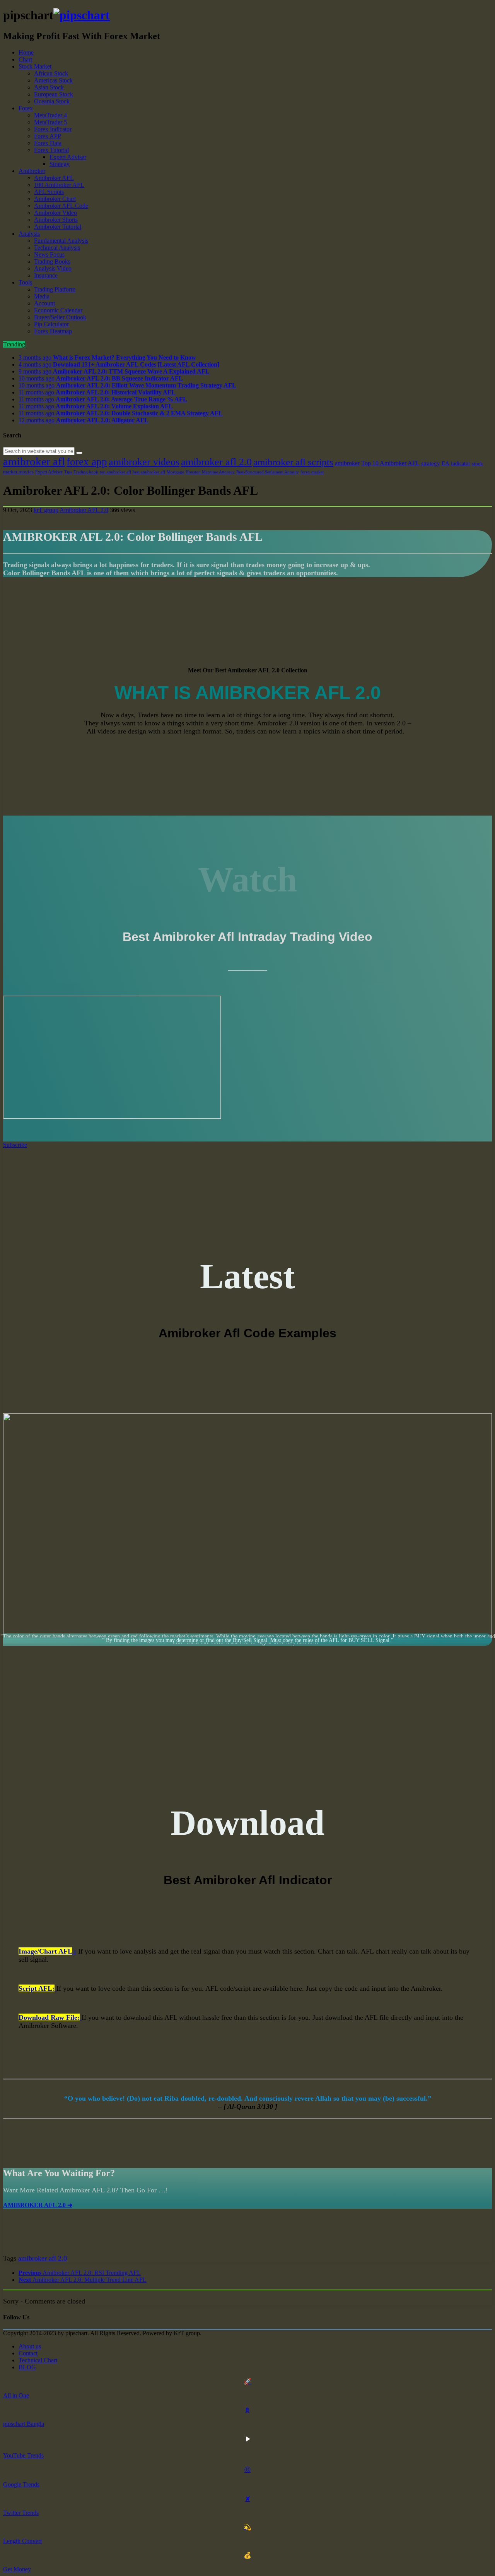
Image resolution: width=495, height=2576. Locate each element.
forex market (312, 472)
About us (30, 2346)
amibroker (347, 463)
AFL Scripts (49, 192)
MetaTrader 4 (50, 115)
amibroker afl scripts (293, 462)
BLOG (27, 2367)
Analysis (29, 234)
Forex (26, 108)
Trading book (86, 472)
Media (42, 296)
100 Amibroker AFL (59, 185)
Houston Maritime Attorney (210, 472)
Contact (28, 2353)
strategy (431, 463)
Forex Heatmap (53, 331)
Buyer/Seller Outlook (60, 317)
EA (445, 463)
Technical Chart (38, 2360)
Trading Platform (55, 289)
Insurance (46, 275)
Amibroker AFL (54, 178)
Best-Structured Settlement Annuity (268, 472)
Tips (68, 472)
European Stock (54, 94)
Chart (25, 59)
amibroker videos (144, 462)
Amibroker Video (55, 213)
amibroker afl (34, 461)
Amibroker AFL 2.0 (84, 510)
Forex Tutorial (51, 150)
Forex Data (48, 143)
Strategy (60, 164)
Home (26, 52)
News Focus (49, 255)
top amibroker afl (115, 472)
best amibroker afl (149, 472)
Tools (25, 282)
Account (44, 303)
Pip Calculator (51, 324)
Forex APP (48, 136)
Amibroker (32, 171)
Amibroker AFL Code (61, 206)
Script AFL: (37, 1988)
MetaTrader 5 (50, 122)
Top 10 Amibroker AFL (390, 463)
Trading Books (52, 261)
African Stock (51, 73)
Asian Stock (49, 87)
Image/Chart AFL (45, 1951)
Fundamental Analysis (61, 241)
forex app (87, 462)
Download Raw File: (49, 2017)
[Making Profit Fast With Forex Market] (82, 15)
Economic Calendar (58, 310)
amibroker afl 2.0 (216, 462)
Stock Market (35, 66)
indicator (461, 463)
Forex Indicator (53, 129)
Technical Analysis (57, 248)
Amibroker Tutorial (58, 227)
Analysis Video (53, 268)
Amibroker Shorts (56, 220)
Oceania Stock (52, 101)
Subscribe (15, 1145)
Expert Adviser (68, 157)
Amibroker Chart (55, 199)
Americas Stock (53, 80)
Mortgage (175, 472)
